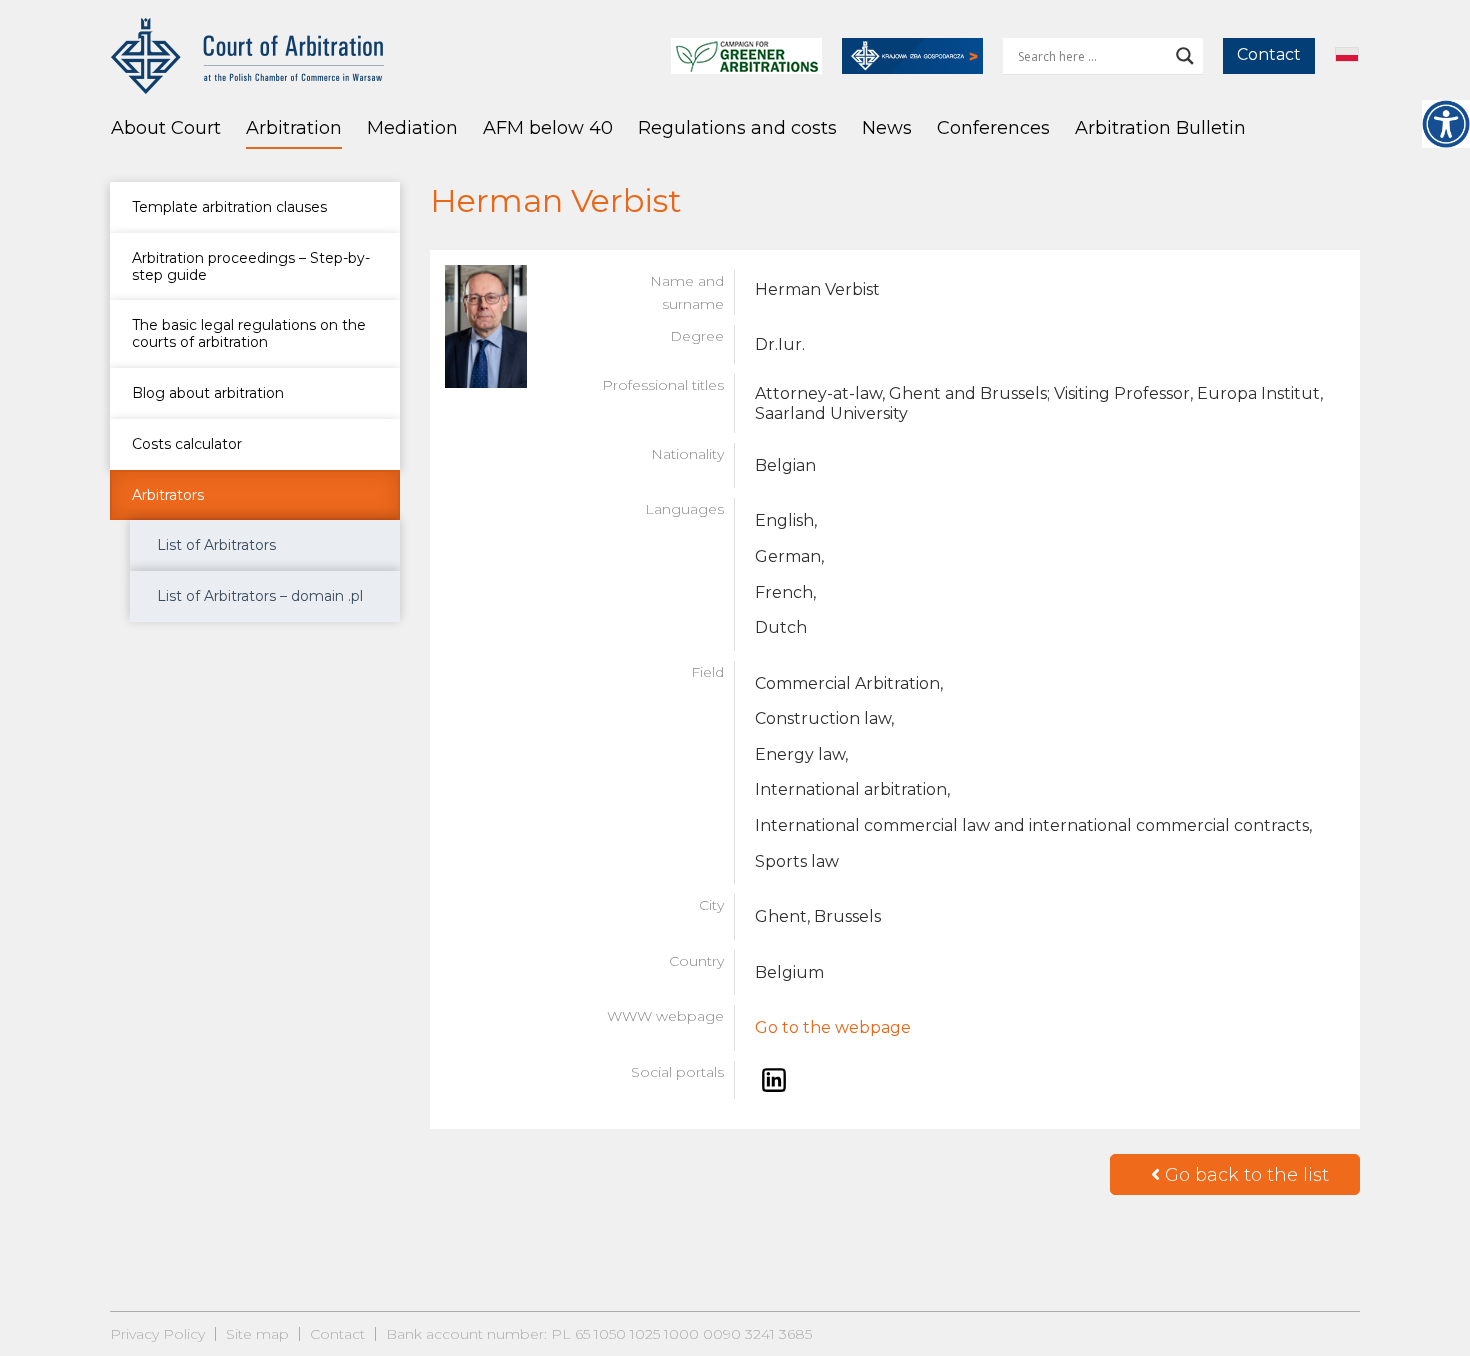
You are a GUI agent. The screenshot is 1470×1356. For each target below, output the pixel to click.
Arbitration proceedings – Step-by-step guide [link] (251, 266)
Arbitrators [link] (168, 495)
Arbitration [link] (294, 128)
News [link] (887, 128)
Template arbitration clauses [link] (229, 207)
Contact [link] (1269, 54)
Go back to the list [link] (1244, 1175)
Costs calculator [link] (187, 444)
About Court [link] (166, 128)
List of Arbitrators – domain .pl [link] (260, 596)
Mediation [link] (412, 128)
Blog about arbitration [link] (208, 393)
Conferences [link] (993, 128)
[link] (1446, 124)
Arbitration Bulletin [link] (1160, 128)
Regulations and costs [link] (737, 128)
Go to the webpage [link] (833, 1027)
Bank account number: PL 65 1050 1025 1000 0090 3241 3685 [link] (599, 1334)
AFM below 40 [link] (548, 128)
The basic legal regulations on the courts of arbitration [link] (249, 333)
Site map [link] (257, 1334)
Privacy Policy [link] (157, 1334)
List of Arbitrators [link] (216, 545)
